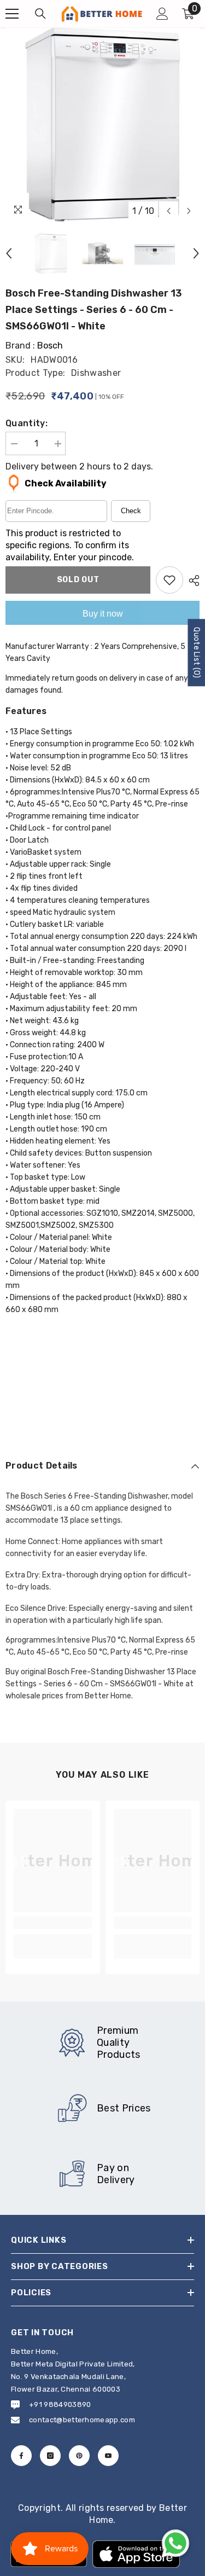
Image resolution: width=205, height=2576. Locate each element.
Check (131, 511)
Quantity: (27, 423)
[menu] (12, 14)
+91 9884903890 (60, 2404)
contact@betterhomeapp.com (82, 2420)
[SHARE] (191, 581)
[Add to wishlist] (169, 580)
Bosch (50, 346)
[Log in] (162, 14)
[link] (53, 1923)
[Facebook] (21, 2456)
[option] (102, 124)
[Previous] (169, 211)
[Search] (40, 14)
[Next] (189, 211)
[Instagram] (50, 2456)
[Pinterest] (79, 2456)
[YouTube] (108, 2456)
